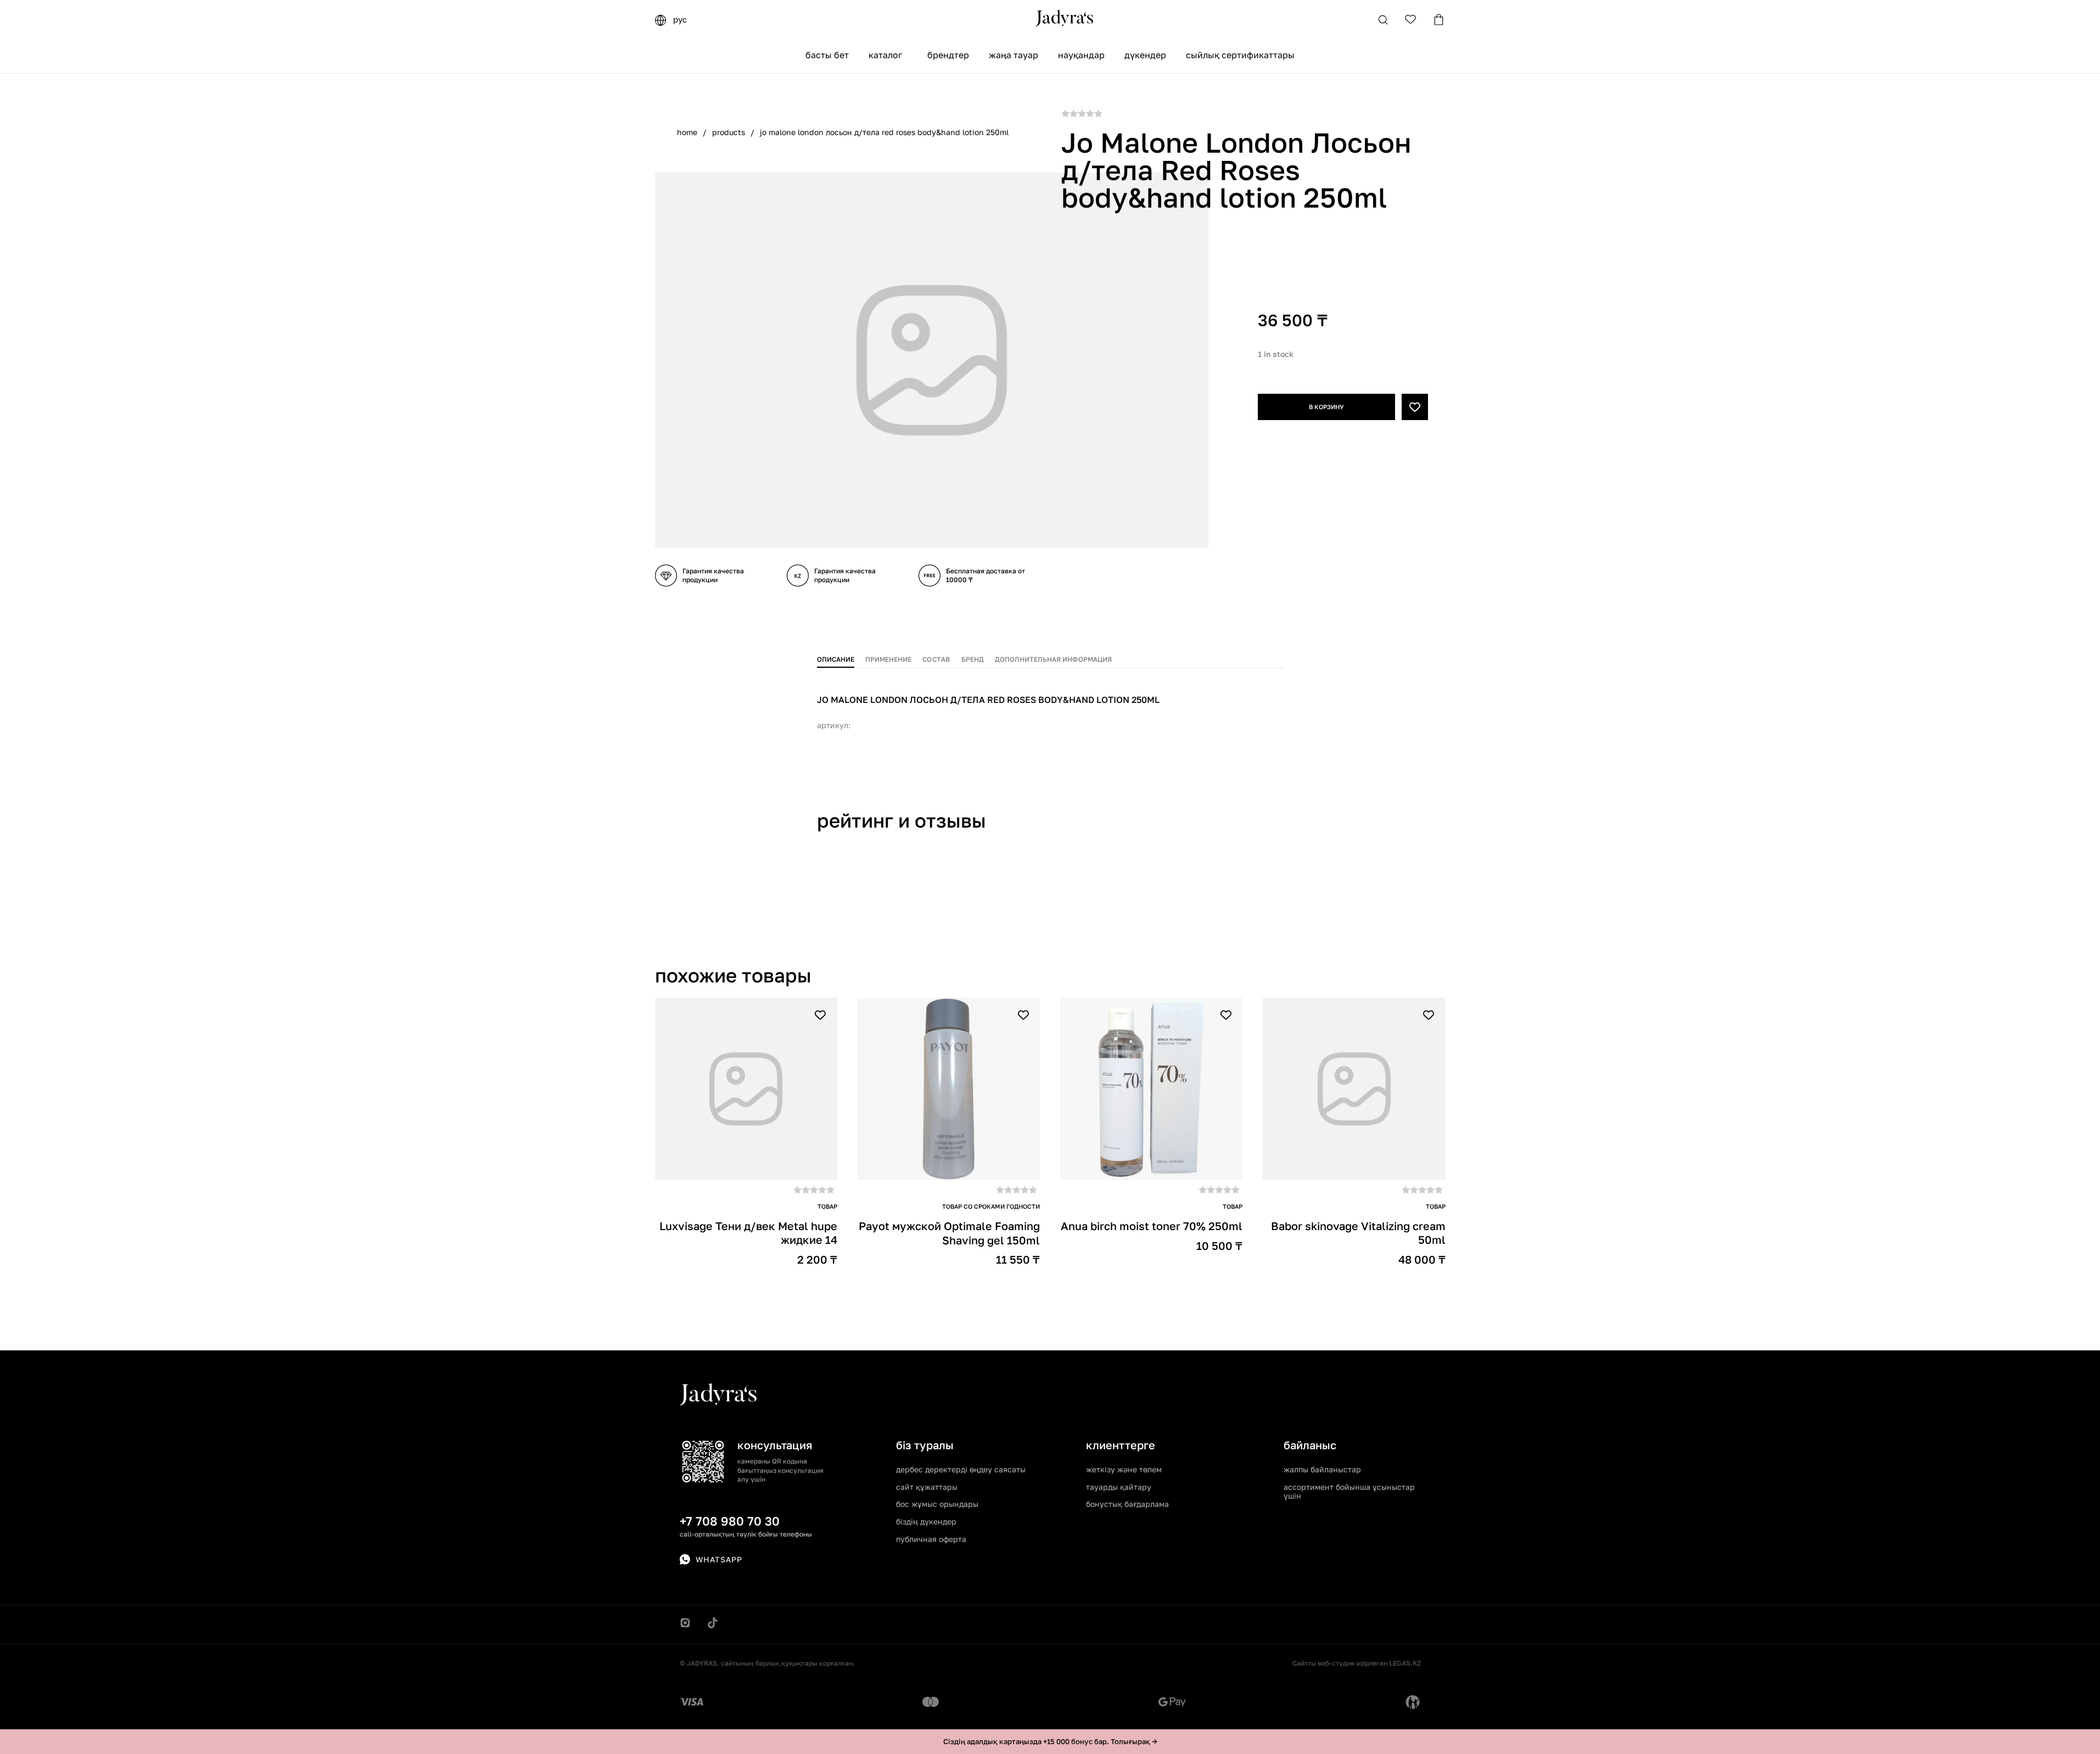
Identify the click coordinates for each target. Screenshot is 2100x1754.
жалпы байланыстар (1322, 1469)
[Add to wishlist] (1415, 407)
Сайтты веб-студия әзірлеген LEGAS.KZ (1357, 1663)
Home (687, 132)
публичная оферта (931, 1539)
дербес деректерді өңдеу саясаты (961, 1469)
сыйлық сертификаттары (1240, 55)
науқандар (1081, 55)
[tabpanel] (1050, 706)
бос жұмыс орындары (937, 1504)
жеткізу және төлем (1124, 1469)
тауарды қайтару (1119, 1487)
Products (729, 132)
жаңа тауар (1013, 55)
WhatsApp (719, 1559)
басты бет (827, 55)
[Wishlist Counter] (1411, 19)
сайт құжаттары (927, 1487)
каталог (885, 55)
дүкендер (1145, 55)
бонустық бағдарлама (1127, 1504)
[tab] (836, 657)
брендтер (948, 55)
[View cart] (1439, 19)
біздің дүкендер (926, 1521)
